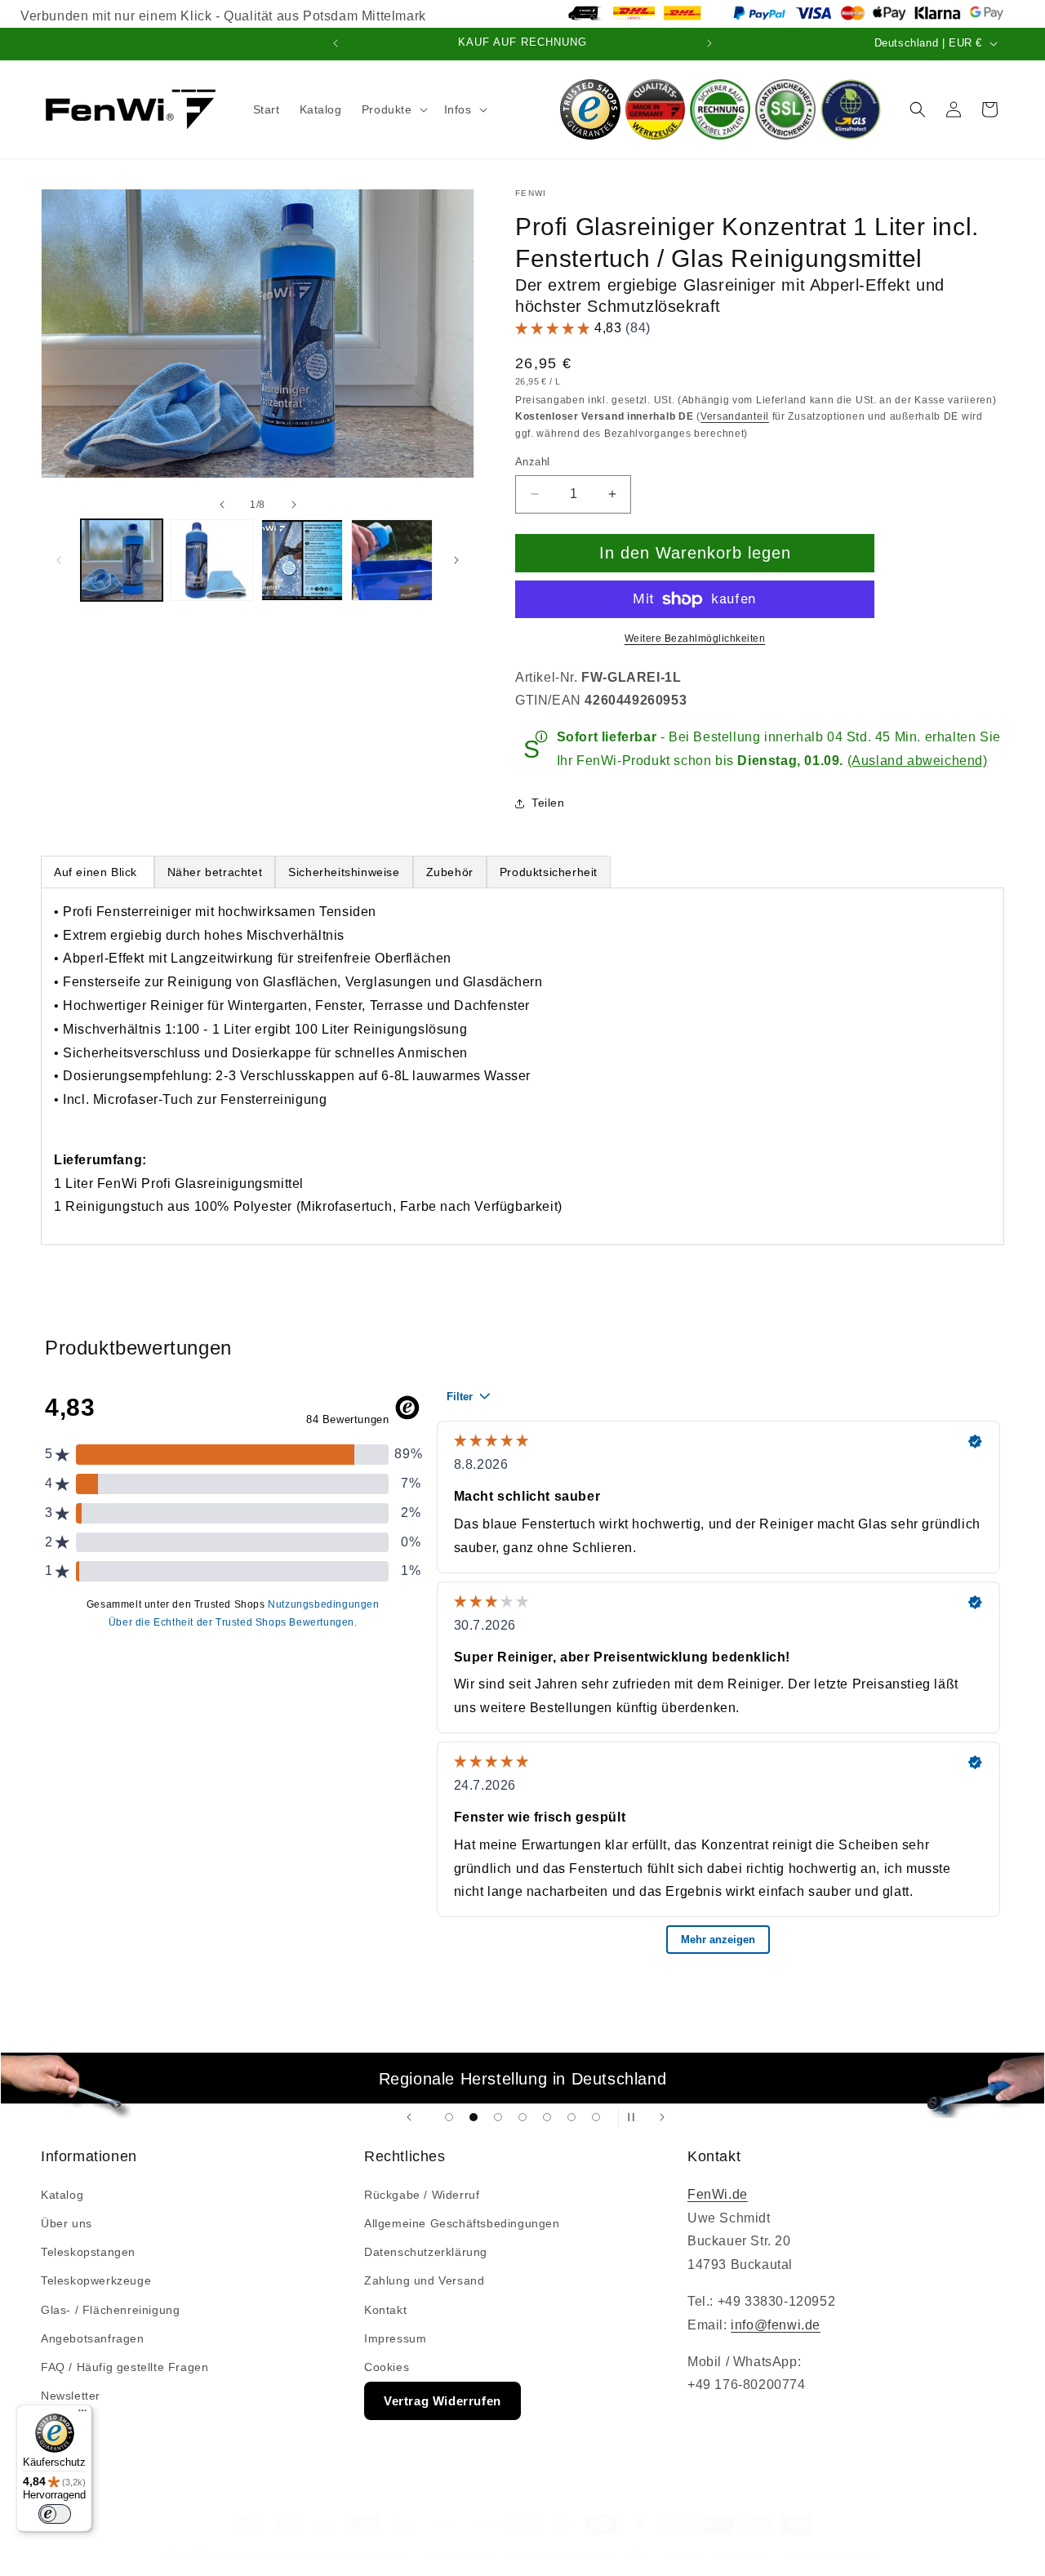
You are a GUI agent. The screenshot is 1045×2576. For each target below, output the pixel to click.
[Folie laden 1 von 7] (449, 2117)
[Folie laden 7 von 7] (596, 2117)
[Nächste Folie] (662, 2118)
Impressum (395, 2338)
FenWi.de (718, 2194)
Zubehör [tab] (450, 872)
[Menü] (82, 2414)
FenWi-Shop (231, 2555)
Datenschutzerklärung (426, 2252)
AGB (636, 2555)
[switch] (55, 2514)
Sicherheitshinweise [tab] (344, 872)
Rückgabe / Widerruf (422, 2195)
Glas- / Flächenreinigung (110, 2309)
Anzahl (532, 462)
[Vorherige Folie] (409, 2118)
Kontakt (385, 2309)
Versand (682, 2555)
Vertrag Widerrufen (442, 2401)
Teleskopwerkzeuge (96, 2280)
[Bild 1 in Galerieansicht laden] (122, 560)
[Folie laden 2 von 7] (474, 2117)
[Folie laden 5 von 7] (547, 2117)
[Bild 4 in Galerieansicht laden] (392, 560)
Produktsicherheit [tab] (549, 872)
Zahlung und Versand (424, 2280)
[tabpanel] (522, 1066)
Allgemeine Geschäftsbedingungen (462, 2223)
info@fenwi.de (776, 2325)
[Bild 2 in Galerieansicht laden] (211, 560)
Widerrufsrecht (460, 2555)
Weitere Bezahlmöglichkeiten (695, 638)
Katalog (62, 2195)
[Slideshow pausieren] (636, 2118)
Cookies (387, 2367)
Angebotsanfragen (93, 2338)
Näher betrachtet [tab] (215, 872)
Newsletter (71, 2396)
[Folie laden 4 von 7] (522, 2117)
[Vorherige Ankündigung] (336, 43)
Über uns (67, 2223)
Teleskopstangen (88, 2252)
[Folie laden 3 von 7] (498, 2117)
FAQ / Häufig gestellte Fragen (125, 2367)
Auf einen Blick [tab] (98, 872)
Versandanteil (735, 416)
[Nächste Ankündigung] (709, 43)
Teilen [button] (548, 803)
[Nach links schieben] (222, 505)
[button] (393, 109)
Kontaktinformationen (832, 2555)
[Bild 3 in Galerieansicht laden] (302, 560)
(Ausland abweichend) (918, 761)
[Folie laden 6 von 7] (571, 2117)
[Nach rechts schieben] (294, 505)
